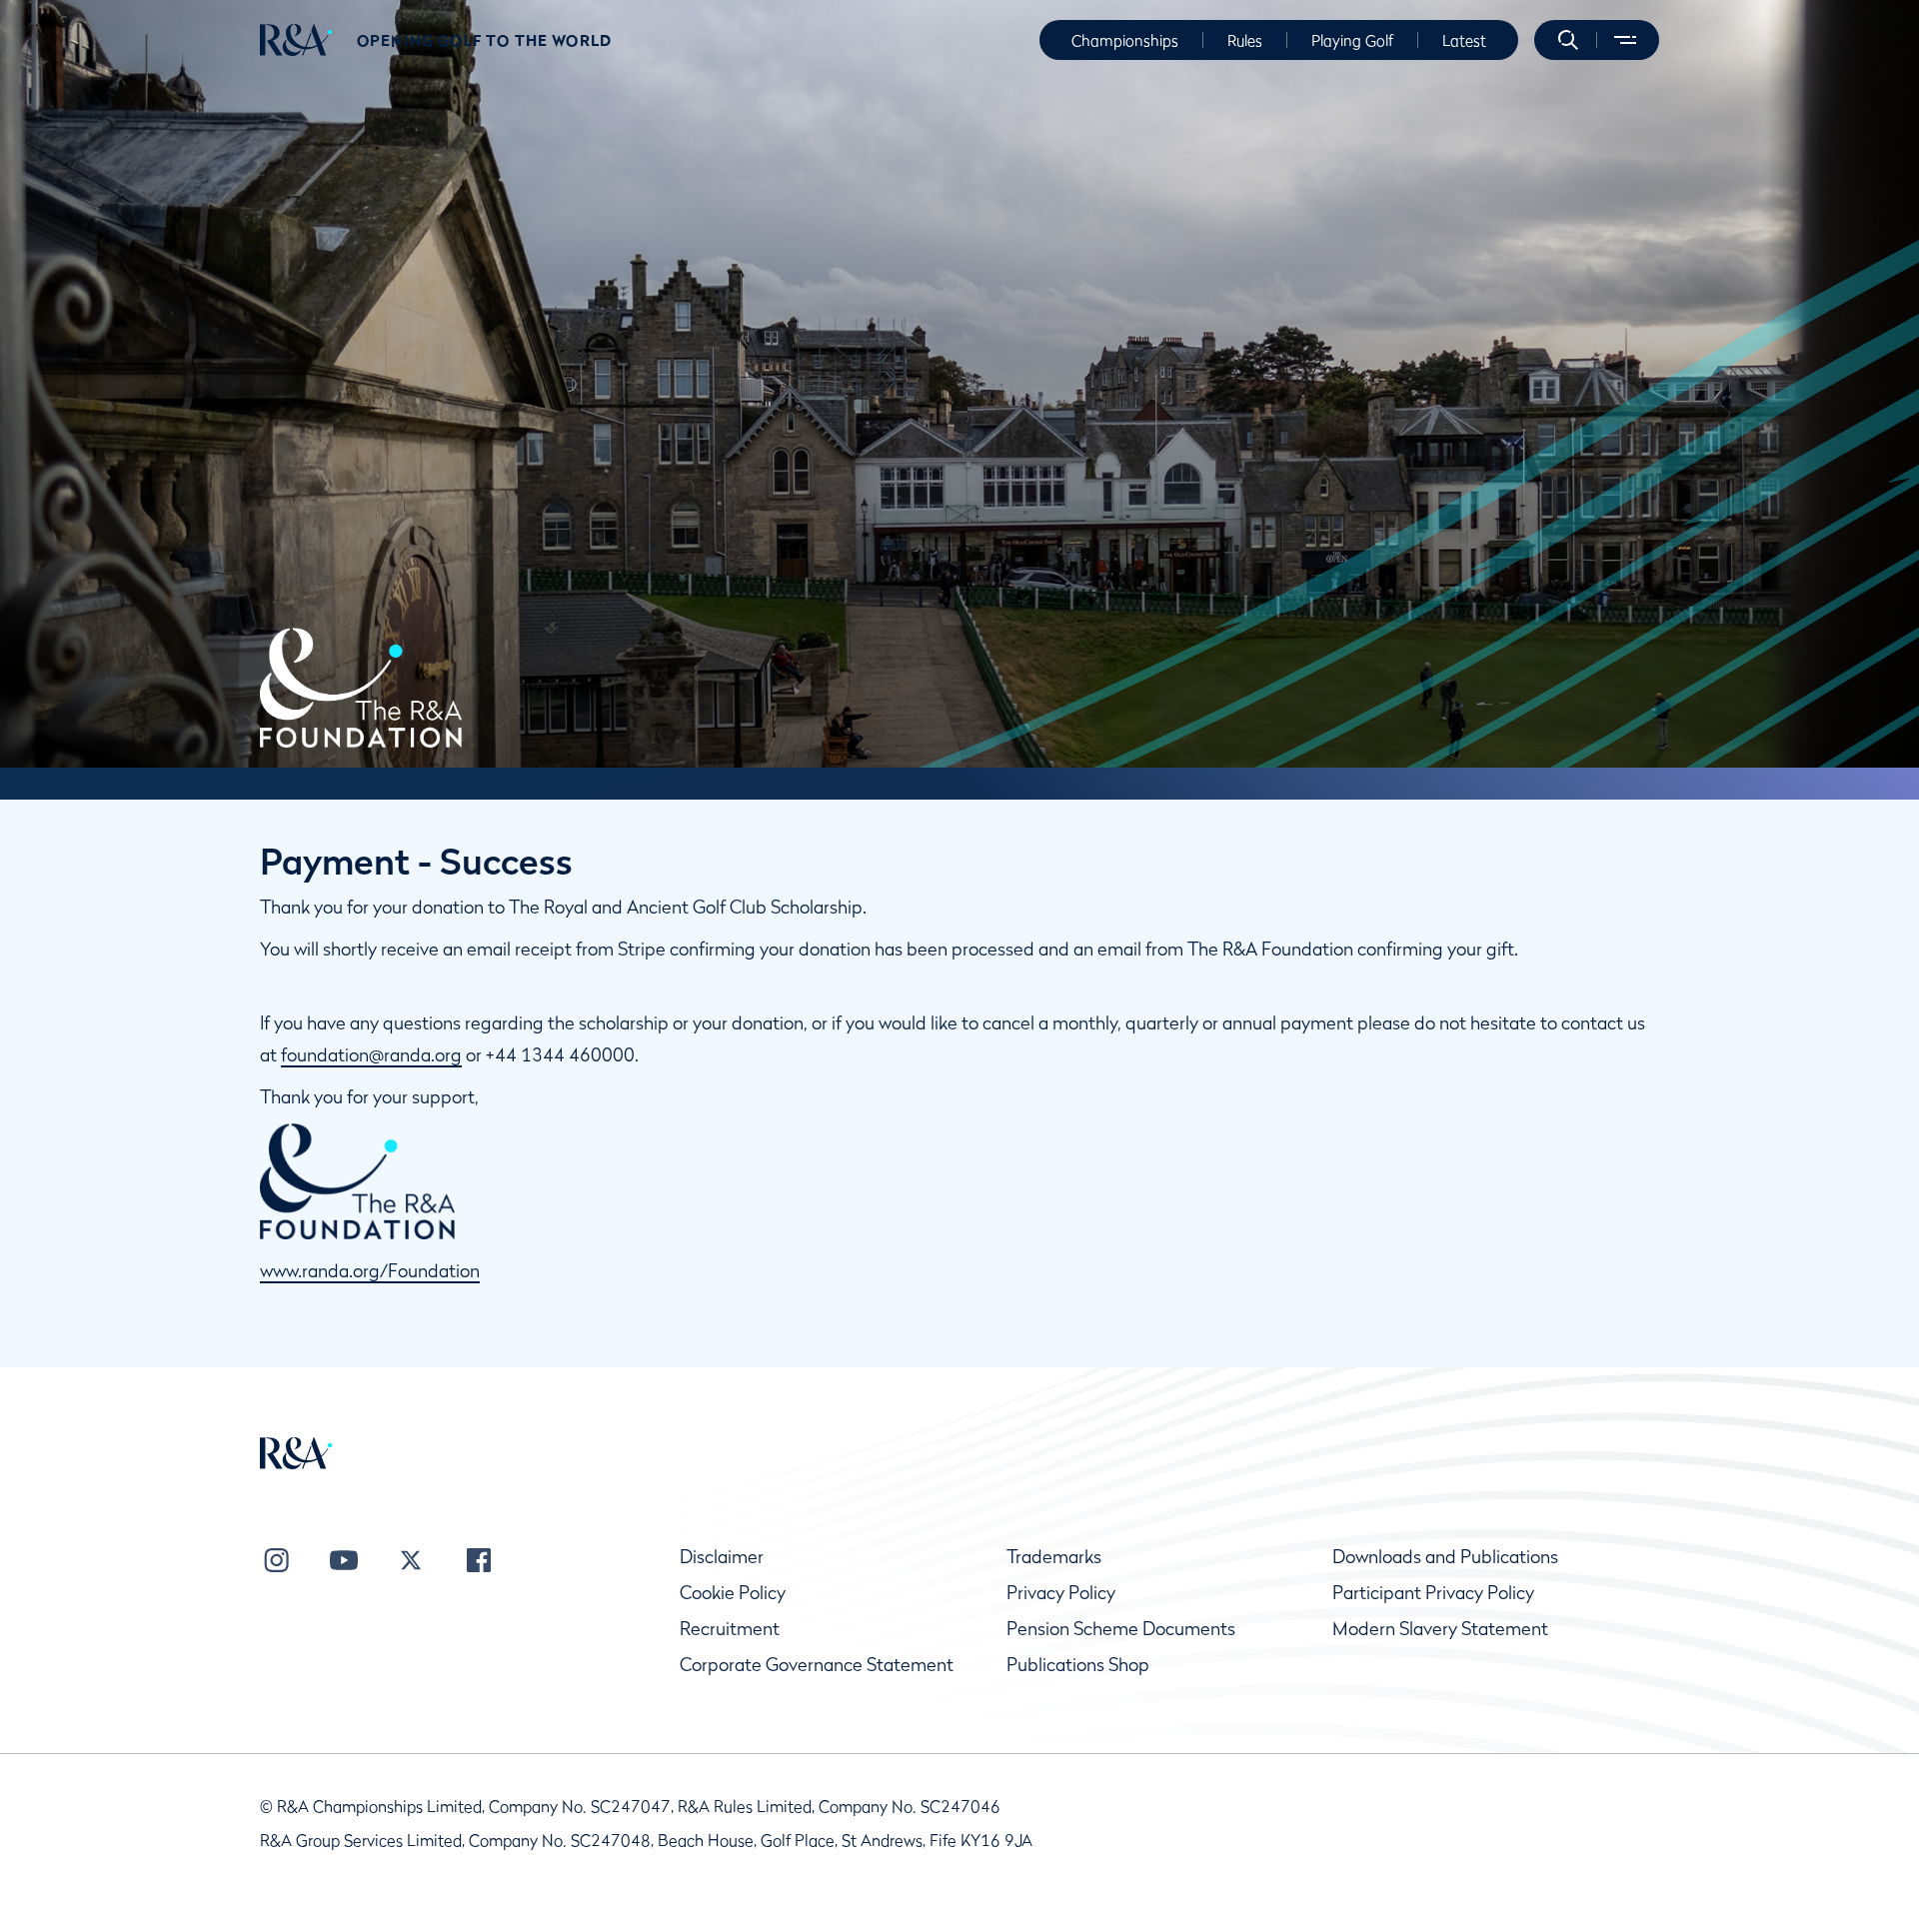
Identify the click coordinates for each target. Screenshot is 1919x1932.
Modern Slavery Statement (1440, 1629)
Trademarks (1054, 1557)
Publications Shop (1078, 1665)
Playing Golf (1352, 40)
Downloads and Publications (1445, 1557)
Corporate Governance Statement (817, 1665)
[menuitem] (296, 40)
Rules (1245, 40)
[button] (1568, 40)
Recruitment (730, 1629)
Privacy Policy (1061, 1593)
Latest (1464, 40)
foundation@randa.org (371, 1055)
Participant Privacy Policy (1433, 1593)
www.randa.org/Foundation (370, 1271)
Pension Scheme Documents (1121, 1629)
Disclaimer (722, 1557)
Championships (1125, 40)
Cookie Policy (733, 1593)
